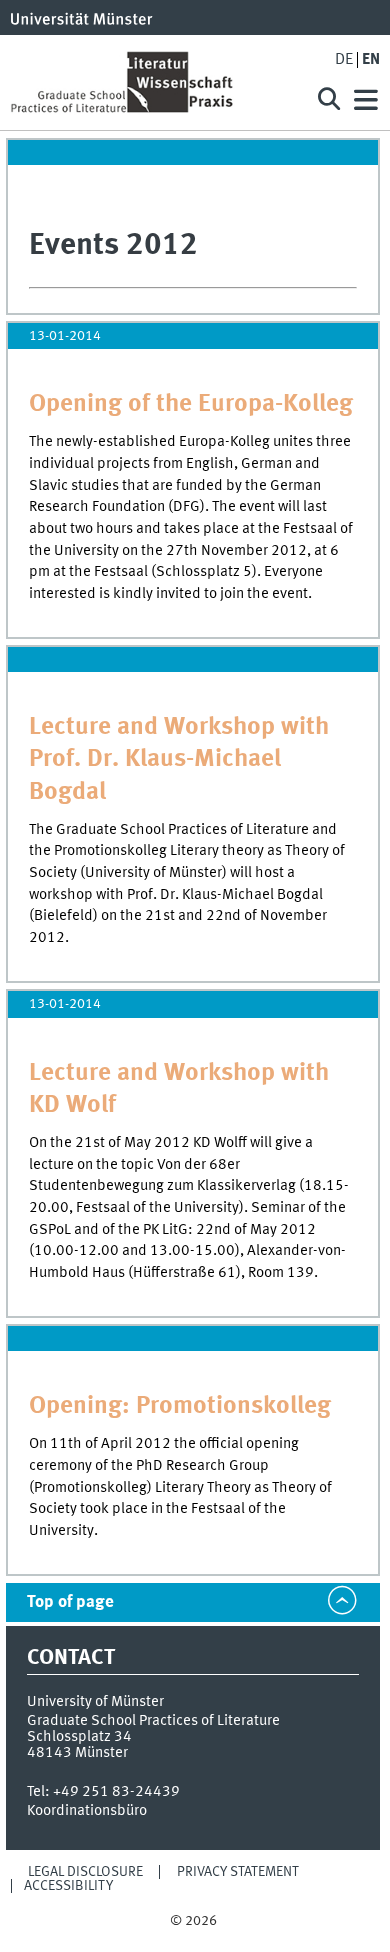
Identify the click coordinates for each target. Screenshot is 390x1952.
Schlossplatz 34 (79, 1737)
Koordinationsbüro (87, 1811)
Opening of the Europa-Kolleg (191, 404)
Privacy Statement (238, 1872)
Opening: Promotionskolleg (180, 1406)
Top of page (70, 1602)
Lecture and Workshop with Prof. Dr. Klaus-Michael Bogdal (179, 759)
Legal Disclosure (85, 1872)
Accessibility (68, 1886)
